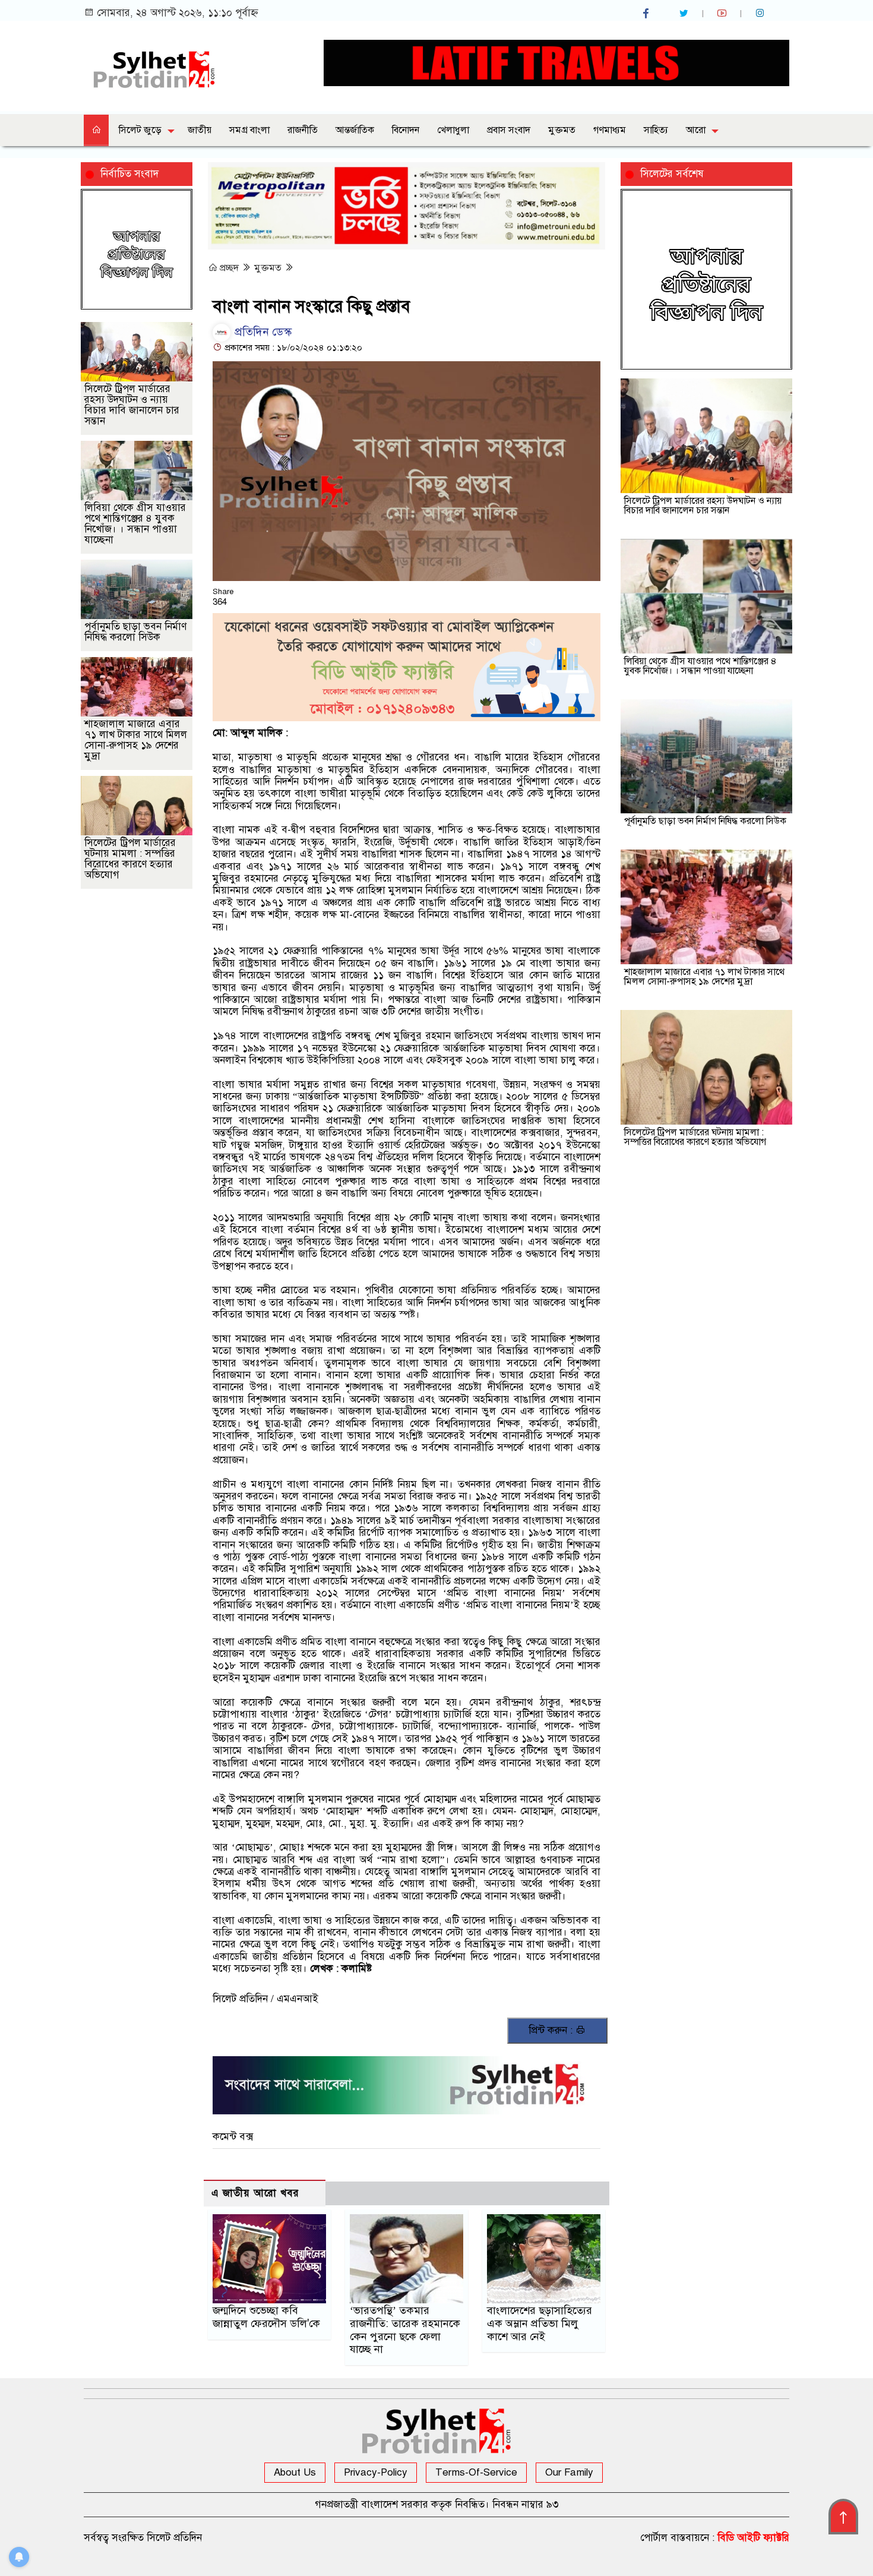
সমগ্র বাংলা (249, 130)
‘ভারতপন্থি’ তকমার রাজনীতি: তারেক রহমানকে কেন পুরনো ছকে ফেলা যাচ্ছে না (405, 2330)
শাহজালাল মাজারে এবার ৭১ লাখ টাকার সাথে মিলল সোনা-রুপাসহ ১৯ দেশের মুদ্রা (136, 740)
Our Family (569, 2472)
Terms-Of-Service (476, 2472)
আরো (696, 130)
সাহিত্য (656, 130)
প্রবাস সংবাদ (509, 130)
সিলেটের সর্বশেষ (672, 174)
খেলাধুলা (453, 130)
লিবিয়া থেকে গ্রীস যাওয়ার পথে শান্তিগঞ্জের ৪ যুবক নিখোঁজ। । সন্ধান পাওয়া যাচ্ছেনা (135, 524)
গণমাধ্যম (610, 130)
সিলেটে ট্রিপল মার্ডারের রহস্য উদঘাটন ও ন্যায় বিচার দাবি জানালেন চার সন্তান (132, 405)
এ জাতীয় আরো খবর (255, 2193)
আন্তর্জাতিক (355, 130)
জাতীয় (200, 130)
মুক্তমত (562, 130)
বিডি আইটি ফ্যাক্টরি (753, 2538)
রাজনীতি (303, 130)
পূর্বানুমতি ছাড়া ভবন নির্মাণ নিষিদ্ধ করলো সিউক (135, 632)
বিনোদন (406, 130)
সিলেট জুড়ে (140, 130)
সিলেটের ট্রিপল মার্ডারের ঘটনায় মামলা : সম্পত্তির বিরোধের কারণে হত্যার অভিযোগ (130, 859)
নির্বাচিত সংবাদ (129, 174)
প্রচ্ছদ (229, 268)
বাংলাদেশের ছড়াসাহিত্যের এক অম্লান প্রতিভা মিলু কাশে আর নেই (540, 2324)
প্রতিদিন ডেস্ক (262, 332)
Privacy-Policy (376, 2472)
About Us (295, 2472)
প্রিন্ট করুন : (552, 2030)
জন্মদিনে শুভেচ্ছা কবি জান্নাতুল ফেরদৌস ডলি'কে (266, 2317)
